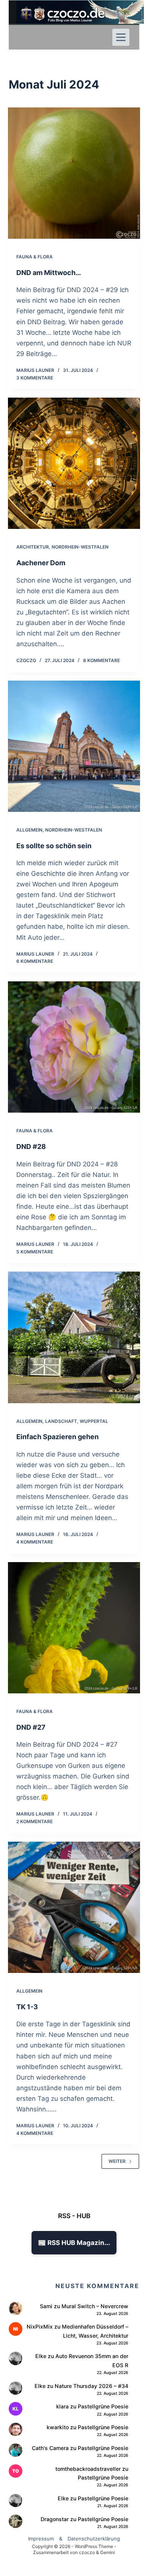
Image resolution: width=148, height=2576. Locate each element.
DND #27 (31, 1727)
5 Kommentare (35, 1252)
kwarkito (58, 2427)
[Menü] (121, 37)
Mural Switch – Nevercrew (95, 2306)
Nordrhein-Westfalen (80, 547)
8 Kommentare (102, 660)
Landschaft (61, 1421)
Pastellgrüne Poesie (103, 2406)
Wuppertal (94, 1421)
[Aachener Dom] (74, 463)
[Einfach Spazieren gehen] (74, 1337)
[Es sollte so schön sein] (74, 746)
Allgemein (29, 830)
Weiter (117, 2161)
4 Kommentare (35, 1542)
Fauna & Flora (35, 257)
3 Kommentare (35, 378)
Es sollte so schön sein (54, 846)
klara (62, 2406)
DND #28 (31, 1147)
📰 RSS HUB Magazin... (74, 2243)
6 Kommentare (35, 961)
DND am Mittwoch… (49, 273)
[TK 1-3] (74, 1907)
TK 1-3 (27, 2007)
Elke (41, 2356)
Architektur (33, 547)
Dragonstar (55, 2519)
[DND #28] (74, 1047)
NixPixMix (40, 2326)
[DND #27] (74, 1628)
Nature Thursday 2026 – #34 (91, 2386)
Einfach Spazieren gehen (57, 1437)
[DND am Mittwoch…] (74, 173)
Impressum (41, 2539)
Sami (46, 2306)
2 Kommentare (35, 1821)
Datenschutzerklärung (94, 2539)
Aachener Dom (41, 563)
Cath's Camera (50, 2448)
